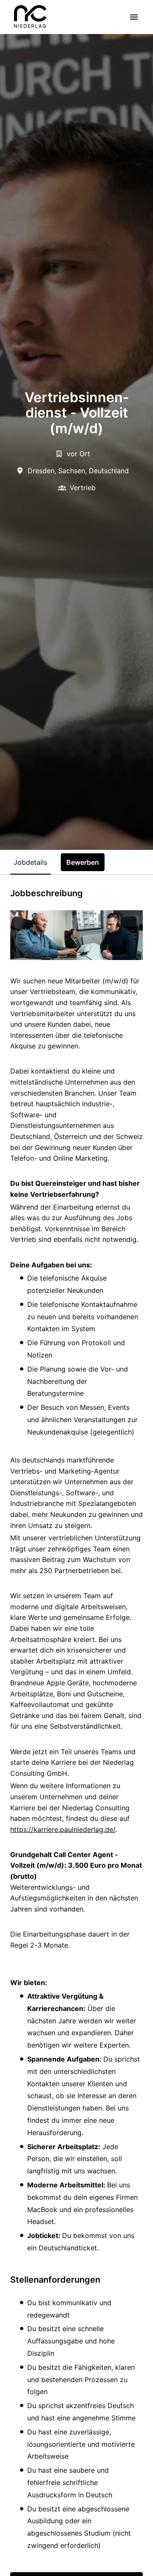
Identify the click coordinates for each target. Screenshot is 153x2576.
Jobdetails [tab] (30, 862)
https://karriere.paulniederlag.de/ (63, 1829)
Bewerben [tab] (83, 862)
